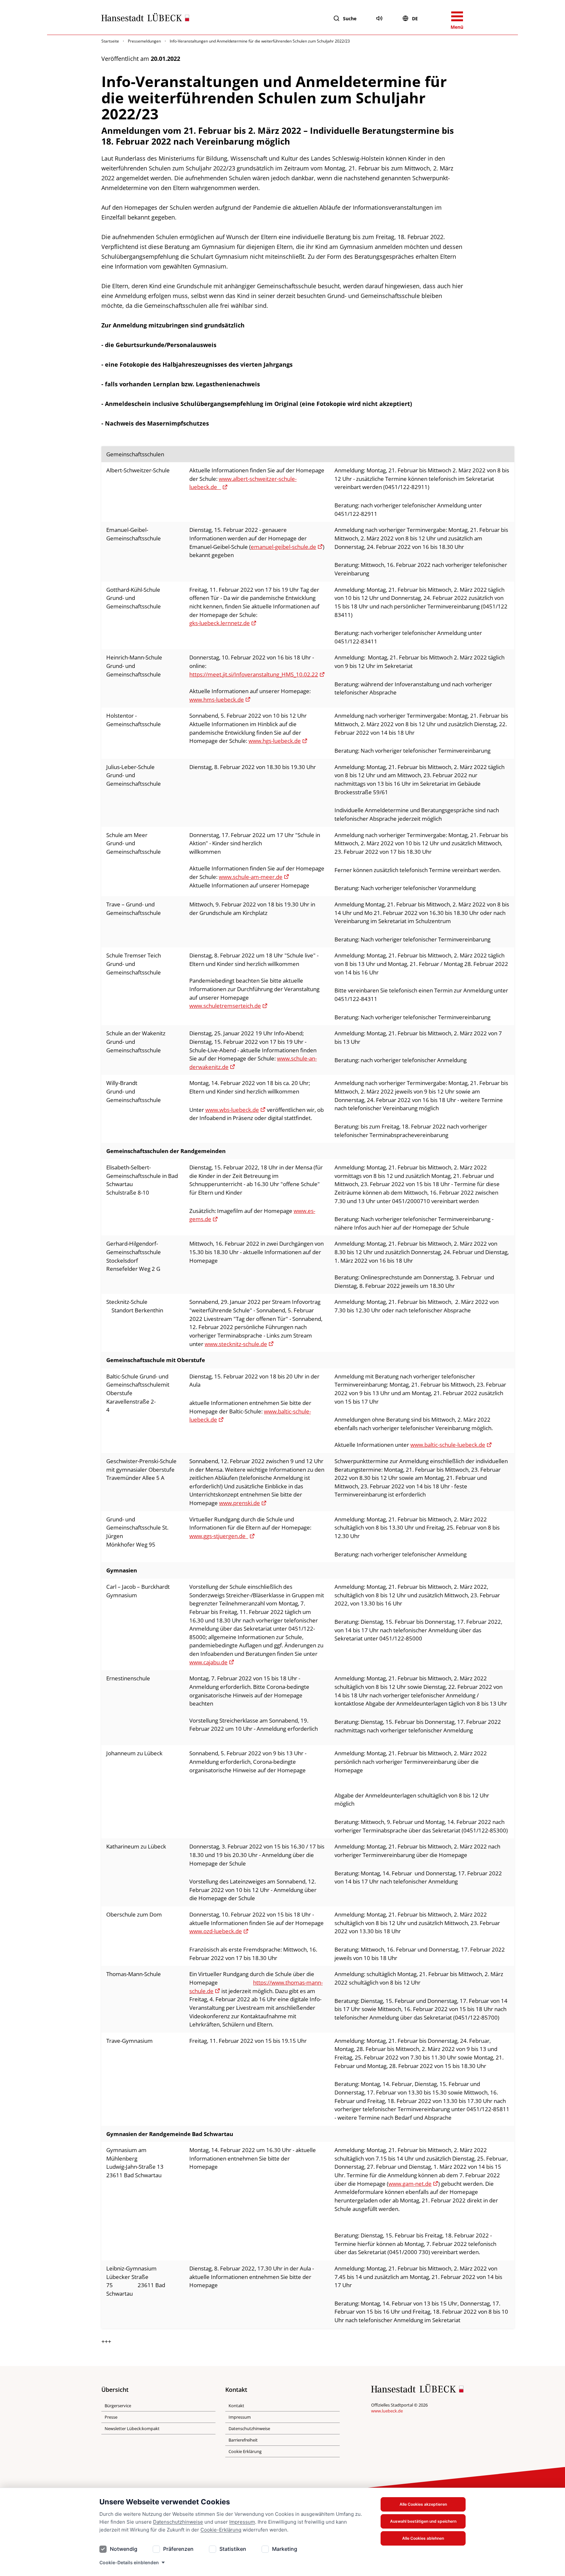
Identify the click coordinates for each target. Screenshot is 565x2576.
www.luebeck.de (387, 2411)
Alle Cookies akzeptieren (423, 2504)
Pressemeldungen (144, 41)
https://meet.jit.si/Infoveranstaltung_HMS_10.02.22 (254, 674)
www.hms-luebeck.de (217, 700)
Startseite (110, 41)
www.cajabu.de (208, 1662)
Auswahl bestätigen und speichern (423, 2521)
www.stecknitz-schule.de (236, 1344)
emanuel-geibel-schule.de (283, 547)
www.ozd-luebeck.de (216, 1931)
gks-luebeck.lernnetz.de (220, 623)
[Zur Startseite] (145, 19)
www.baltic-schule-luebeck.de (448, 1445)
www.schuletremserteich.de (225, 1006)
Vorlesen (379, 18)
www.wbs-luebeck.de (232, 1110)
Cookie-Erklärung (221, 2530)
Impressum (242, 2522)
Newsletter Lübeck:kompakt (132, 2428)
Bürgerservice (118, 2406)
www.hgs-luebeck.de (275, 741)
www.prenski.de (240, 1503)
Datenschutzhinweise (178, 2522)
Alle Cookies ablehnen (423, 2538)
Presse (111, 2417)
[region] (282, 1387)
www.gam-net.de (410, 2184)
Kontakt (236, 2406)
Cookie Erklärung (245, 2451)
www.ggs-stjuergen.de (219, 1536)
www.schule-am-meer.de (251, 877)
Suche (350, 18)
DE (415, 18)
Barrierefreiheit (243, 2440)
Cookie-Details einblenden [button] (129, 2562)
